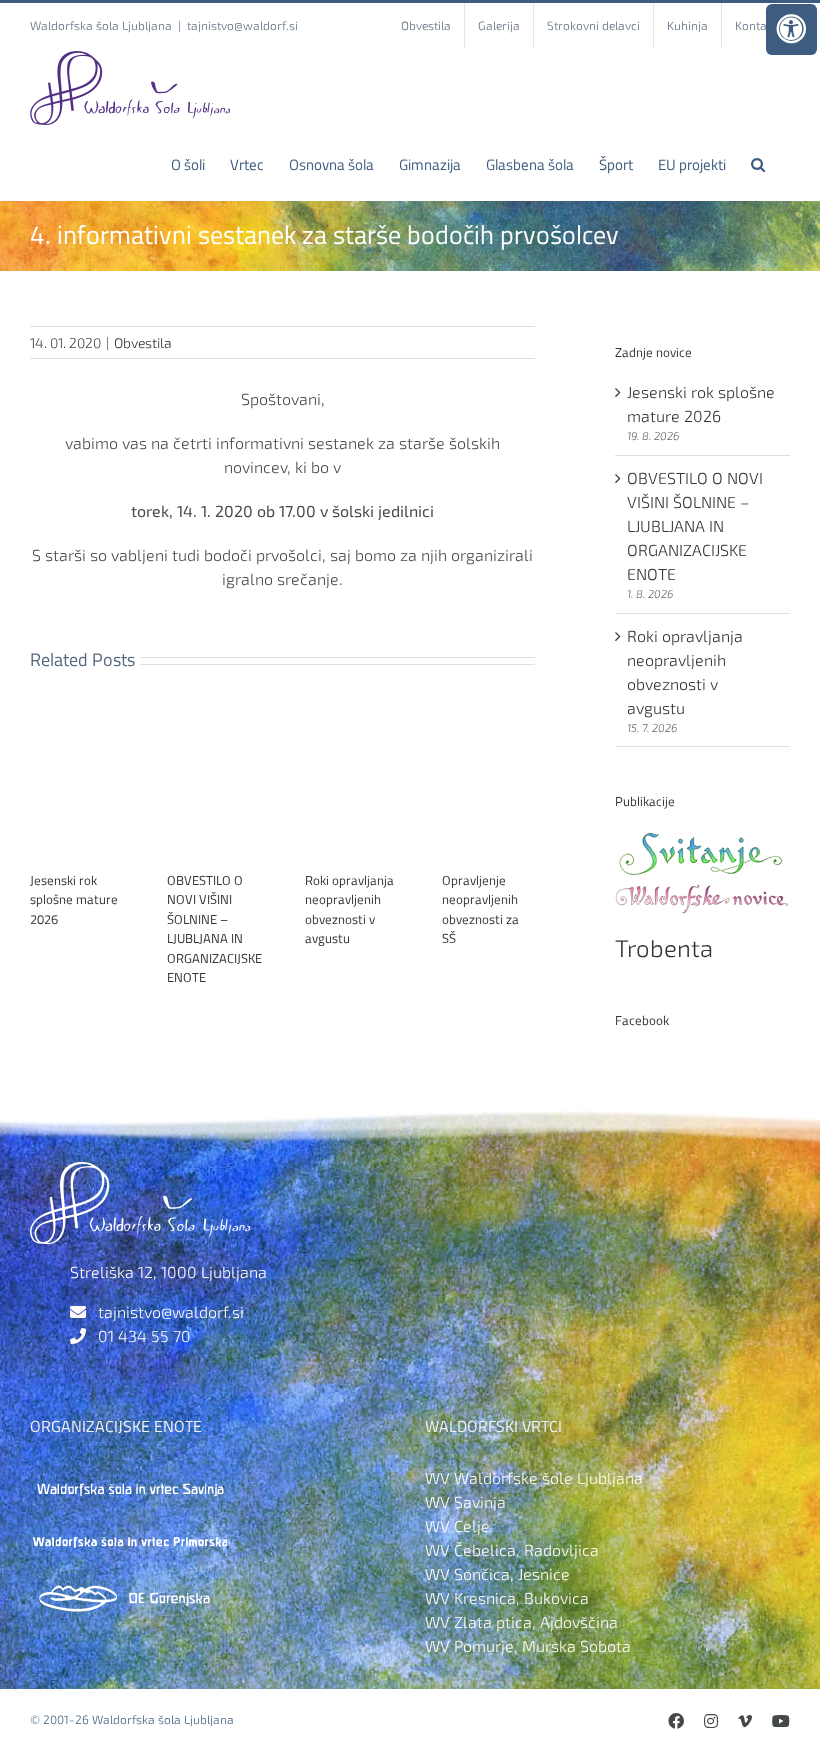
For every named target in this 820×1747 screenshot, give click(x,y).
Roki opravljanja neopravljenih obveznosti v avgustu (349, 909)
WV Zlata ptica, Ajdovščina (521, 1621)
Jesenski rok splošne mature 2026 (74, 899)
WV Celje (457, 1525)
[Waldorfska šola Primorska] (130, 1533)
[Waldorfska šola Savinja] (130, 1477)
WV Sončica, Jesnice (497, 1573)
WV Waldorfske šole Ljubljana (534, 1477)
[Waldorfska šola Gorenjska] (130, 1589)
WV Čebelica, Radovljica (512, 1549)
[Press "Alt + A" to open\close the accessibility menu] (791, 29)
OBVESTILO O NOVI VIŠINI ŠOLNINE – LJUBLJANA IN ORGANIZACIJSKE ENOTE (214, 929)
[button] (758, 164)
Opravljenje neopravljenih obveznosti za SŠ (480, 909)
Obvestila (143, 342)
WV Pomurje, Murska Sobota (528, 1645)
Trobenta (664, 947)
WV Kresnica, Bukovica (507, 1597)
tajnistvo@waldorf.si (242, 25)
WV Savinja (465, 1501)
